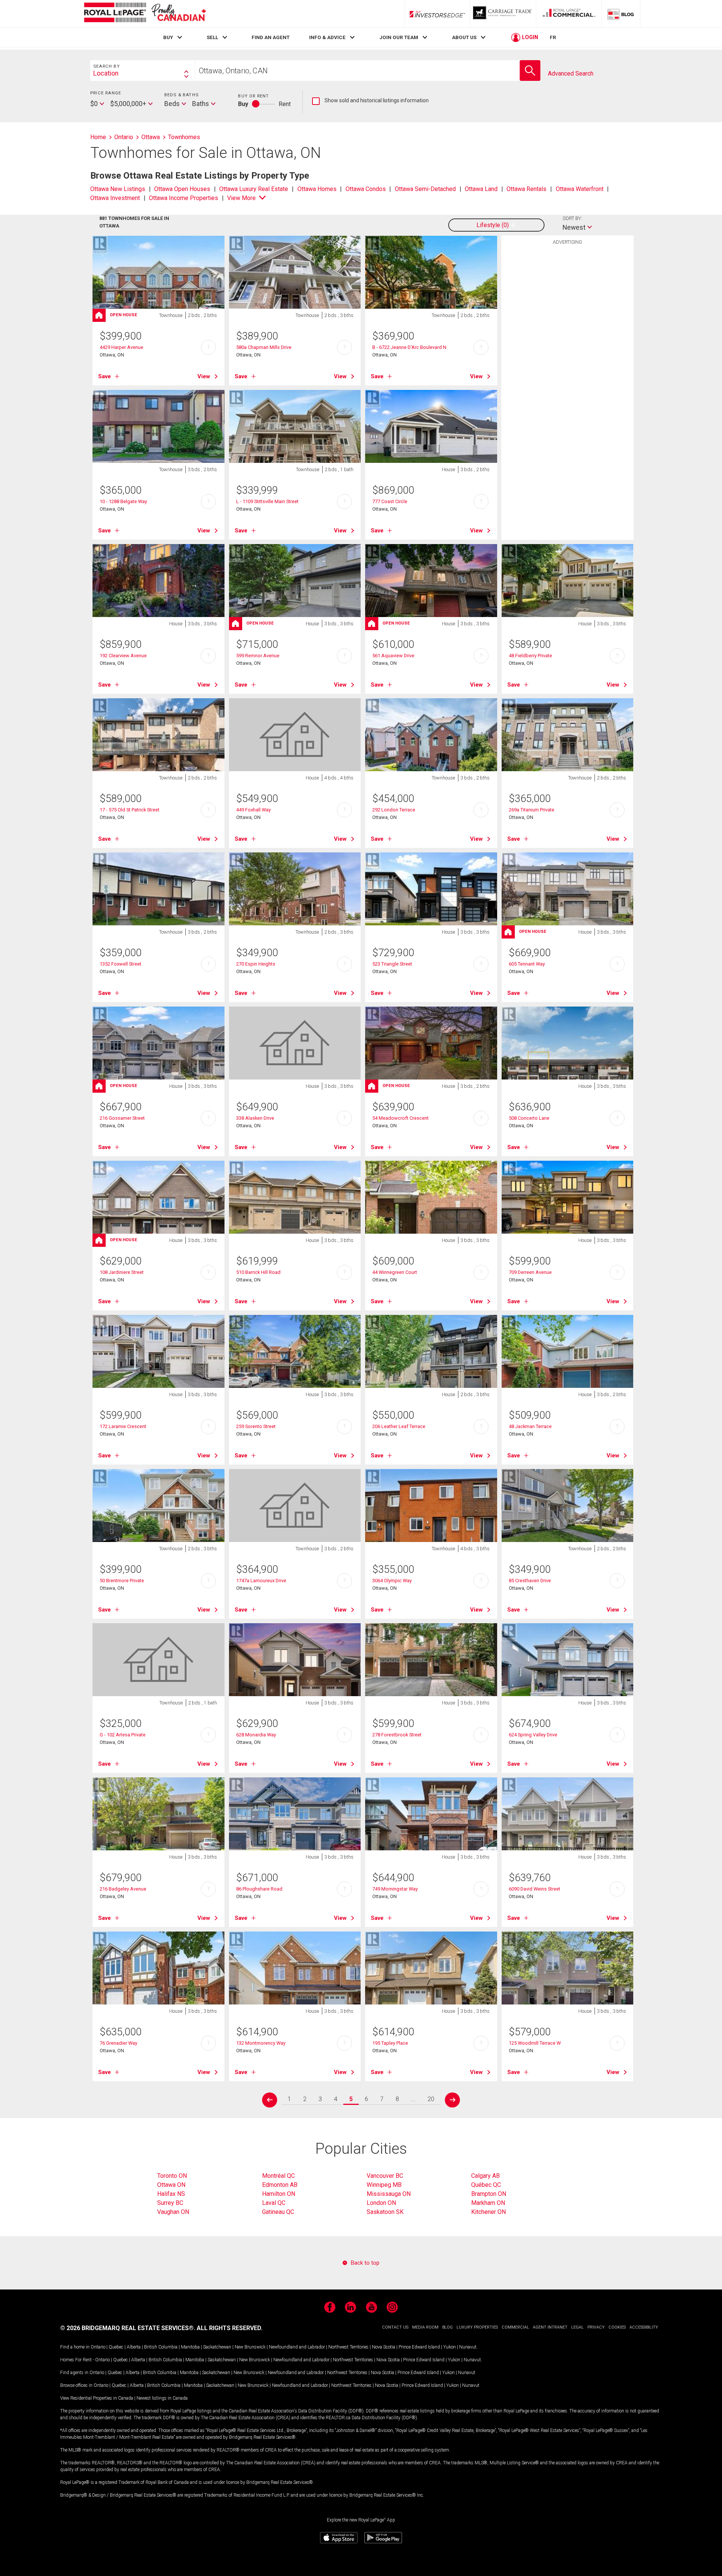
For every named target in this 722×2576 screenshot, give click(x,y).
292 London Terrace (394, 810)
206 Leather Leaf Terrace (399, 1426)
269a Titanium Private (532, 810)
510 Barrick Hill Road (258, 1272)
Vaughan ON (173, 2212)
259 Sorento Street (256, 1426)
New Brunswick (250, 2347)
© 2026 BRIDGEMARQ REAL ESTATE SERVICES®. (128, 2328)
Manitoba (190, 2347)
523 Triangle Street (392, 964)
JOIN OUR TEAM (399, 37)
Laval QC (274, 2203)
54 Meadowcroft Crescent (400, 1118)
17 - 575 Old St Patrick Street (130, 810)
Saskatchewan (217, 2347)
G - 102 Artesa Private (123, 1735)
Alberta (134, 2347)
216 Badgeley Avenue (123, 1889)
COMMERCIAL (515, 2327)
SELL (212, 37)
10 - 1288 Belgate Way (123, 501)
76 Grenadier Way (118, 2043)
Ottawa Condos (366, 189)
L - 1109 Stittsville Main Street (267, 501)
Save (105, 376)
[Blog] (621, 14)
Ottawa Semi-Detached (425, 189)
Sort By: (572, 218)
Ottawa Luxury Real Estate (254, 189)
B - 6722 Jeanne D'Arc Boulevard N (409, 347)
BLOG (447, 2327)
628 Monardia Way (256, 1735)
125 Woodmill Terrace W (535, 2043)
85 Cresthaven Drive (530, 1581)
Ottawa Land (481, 189)
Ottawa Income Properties (184, 198)
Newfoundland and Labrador (297, 2347)
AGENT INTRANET (550, 2327)
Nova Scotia (384, 2347)
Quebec (116, 2347)
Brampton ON (489, 2194)
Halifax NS (171, 2194)
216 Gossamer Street (122, 1118)
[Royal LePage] (145, 14)
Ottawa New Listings (118, 189)
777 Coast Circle (390, 501)
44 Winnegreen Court (395, 1272)
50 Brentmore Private (122, 1581)
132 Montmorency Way (261, 2043)
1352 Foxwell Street (121, 964)
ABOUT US (464, 37)
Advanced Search (571, 74)
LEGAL (577, 2327)
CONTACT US (395, 2327)
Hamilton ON (279, 2194)
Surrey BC (170, 2203)
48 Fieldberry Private (530, 656)
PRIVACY (596, 2327)
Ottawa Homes (317, 189)
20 (431, 2099)
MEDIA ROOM (425, 2327)
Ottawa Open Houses (182, 189)
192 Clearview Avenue (123, 656)
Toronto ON (172, 2176)
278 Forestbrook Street (397, 1735)
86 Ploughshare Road (259, 1889)
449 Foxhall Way (253, 810)
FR (553, 37)
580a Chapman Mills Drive (264, 347)
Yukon (450, 2347)
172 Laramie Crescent (123, 1426)
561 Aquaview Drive (393, 656)
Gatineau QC (278, 2212)
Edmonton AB (280, 2185)
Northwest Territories (348, 2347)
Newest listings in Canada (162, 2398)
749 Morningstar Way (395, 1889)
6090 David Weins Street (535, 1889)
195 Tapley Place (390, 2043)
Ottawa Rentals (526, 189)
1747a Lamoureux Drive (261, 1581)
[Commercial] (569, 14)
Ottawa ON (171, 2185)
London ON (381, 2203)
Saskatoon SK (385, 2212)
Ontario (98, 2347)
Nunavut (468, 2347)
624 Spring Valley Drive (533, 1735)
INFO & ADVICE (327, 37)
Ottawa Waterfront (580, 189)
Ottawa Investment (115, 198)
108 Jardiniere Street (122, 1272)
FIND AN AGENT (271, 37)
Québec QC (486, 2185)
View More (241, 198)
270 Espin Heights (256, 964)
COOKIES (617, 2327)
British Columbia (161, 2347)
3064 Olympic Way (392, 1581)
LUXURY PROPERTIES (477, 2327)
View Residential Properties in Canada (97, 2398)
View (204, 376)
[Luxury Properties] (503, 14)
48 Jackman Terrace (530, 1426)
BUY (168, 37)
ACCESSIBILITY (644, 2327)
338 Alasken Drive (255, 1118)
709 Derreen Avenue (530, 1272)
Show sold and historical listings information (370, 101)
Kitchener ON (488, 2212)
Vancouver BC (385, 2176)
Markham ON (488, 2203)
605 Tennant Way (527, 964)
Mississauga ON (389, 2194)
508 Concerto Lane (529, 1118)
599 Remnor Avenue (258, 656)
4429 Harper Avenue (121, 347)
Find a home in (75, 2347)
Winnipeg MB (384, 2185)
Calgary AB (485, 2176)
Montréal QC (278, 2176)
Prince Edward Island (419, 2347)
